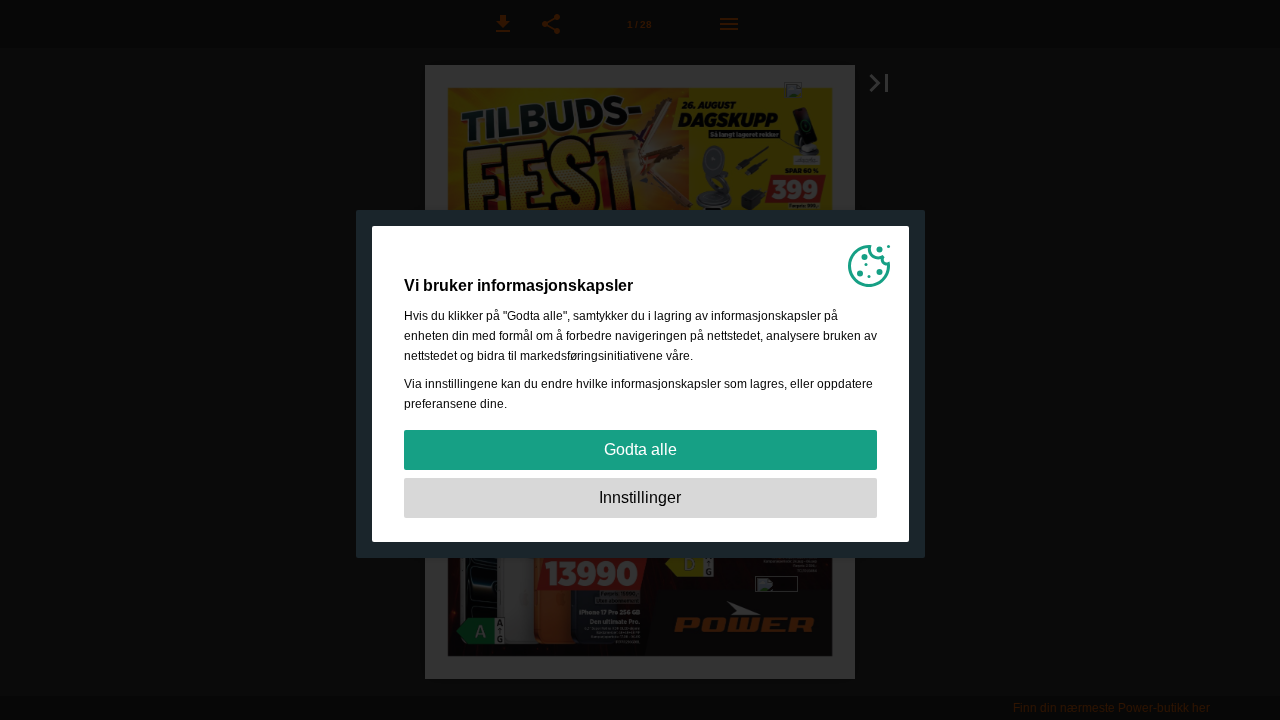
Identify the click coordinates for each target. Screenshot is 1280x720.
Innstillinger (640, 497)
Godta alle (640, 449)
